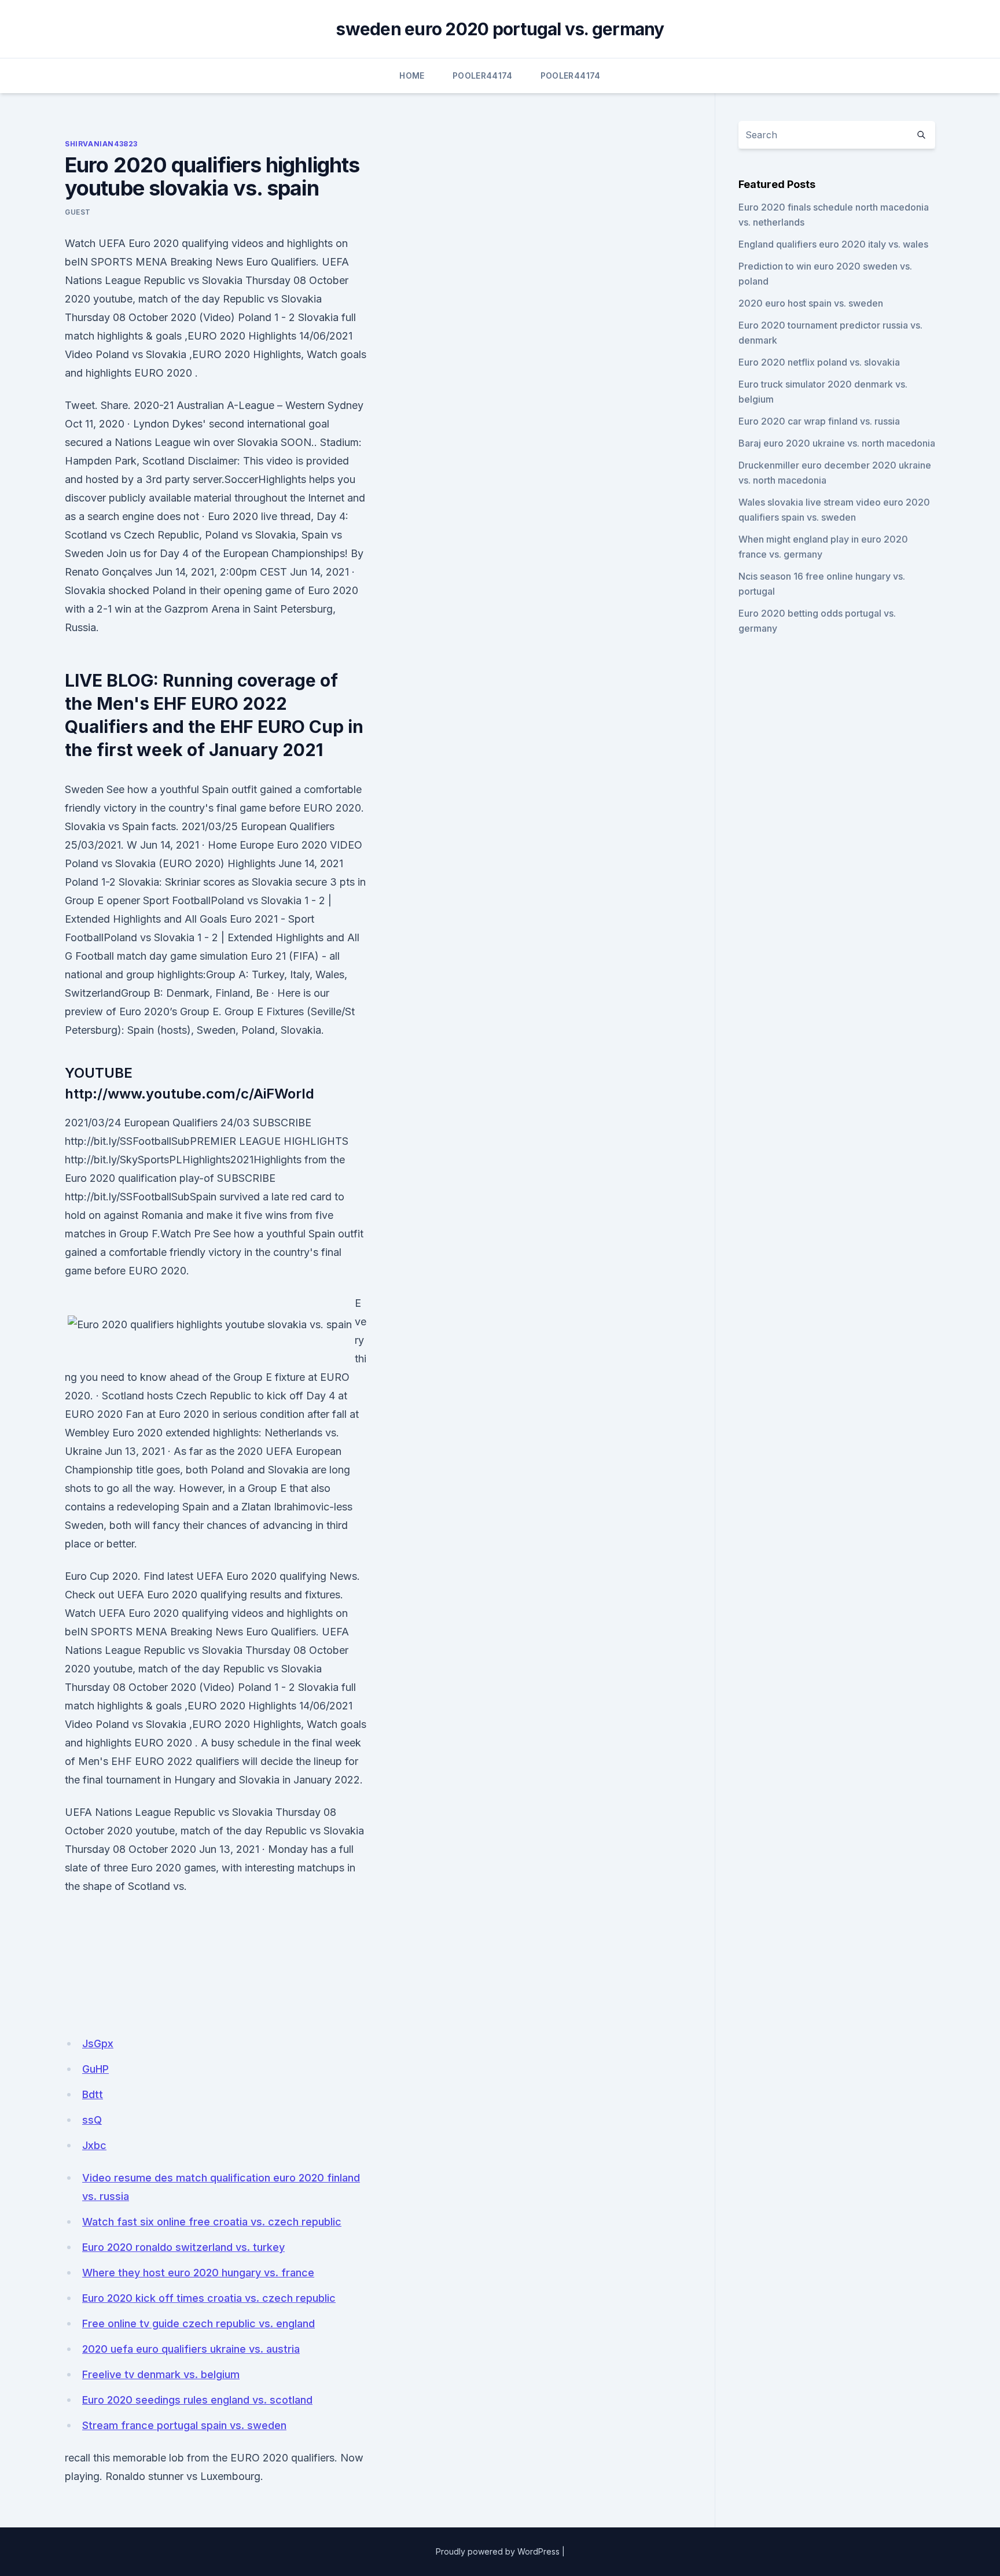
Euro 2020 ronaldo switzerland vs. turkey (183, 2247)
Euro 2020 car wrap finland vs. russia (819, 421)
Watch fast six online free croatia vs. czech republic (212, 2222)
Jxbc (94, 2145)
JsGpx (98, 2044)
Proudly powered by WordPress (498, 2551)
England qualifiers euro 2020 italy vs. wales (833, 244)
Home (412, 75)
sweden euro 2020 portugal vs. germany (500, 29)
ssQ (92, 2120)
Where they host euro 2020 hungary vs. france (198, 2273)
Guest (78, 212)
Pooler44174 (483, 75)
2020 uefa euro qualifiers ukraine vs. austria (191, 2349)
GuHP (95, 2069)
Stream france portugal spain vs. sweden (184, 2425)
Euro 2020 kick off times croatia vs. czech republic (209, 2298)
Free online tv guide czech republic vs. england (198, 2323)
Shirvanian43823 (101, 144)
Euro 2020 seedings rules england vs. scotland (197, 2400)
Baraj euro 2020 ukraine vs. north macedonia (837, 443)
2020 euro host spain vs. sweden (811, 303)
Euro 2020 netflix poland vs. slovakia (819, 362)
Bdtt (93, 2094)
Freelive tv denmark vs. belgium (161, 2374)
